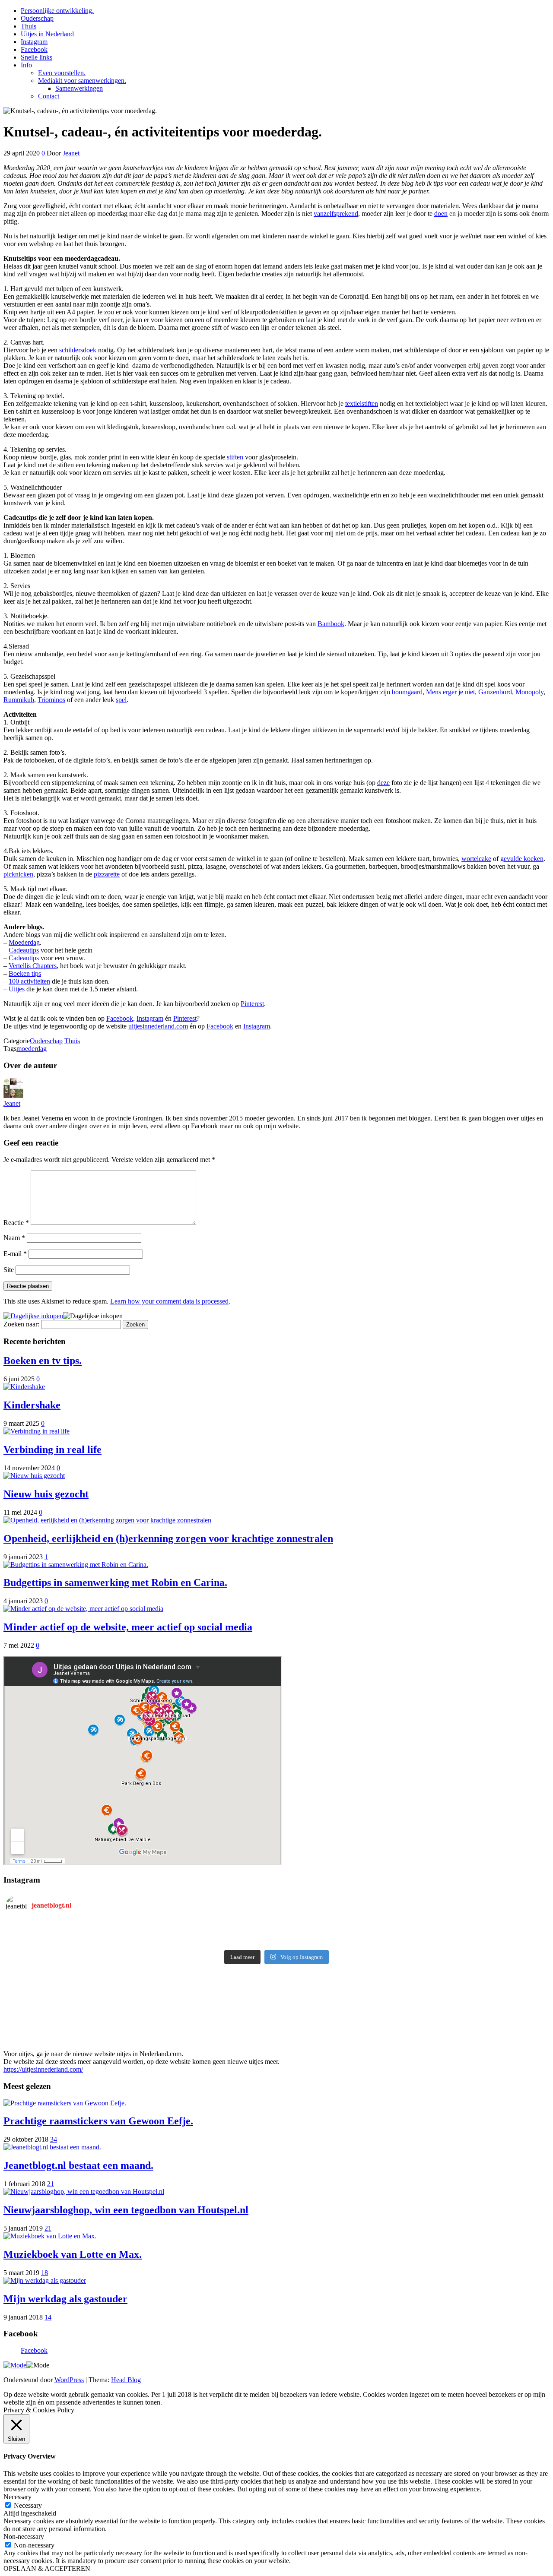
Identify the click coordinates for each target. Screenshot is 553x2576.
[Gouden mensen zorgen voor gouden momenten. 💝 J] (412, 1940)
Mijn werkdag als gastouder (65, 2299)
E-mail (15, 1254)
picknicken (18, 874)
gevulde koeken (522, 859)
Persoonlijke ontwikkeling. (57, 11)
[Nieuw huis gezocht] (34, 1476)
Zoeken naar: (21, 1324)
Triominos (51, 700)
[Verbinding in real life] (37, 1431)
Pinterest (252, 1004)
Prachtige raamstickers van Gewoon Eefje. (98, 2121)
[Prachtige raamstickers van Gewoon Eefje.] (65, 2103)
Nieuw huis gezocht (46, 1494)
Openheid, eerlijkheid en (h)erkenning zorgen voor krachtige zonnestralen (168, 1538)
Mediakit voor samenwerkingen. (82, 81)
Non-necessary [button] (24, 2536)
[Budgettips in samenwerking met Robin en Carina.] (76, 1565)
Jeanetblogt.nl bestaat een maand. (78, 2165)
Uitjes (17, 989)
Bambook (331, 624)
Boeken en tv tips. (43, 1361)
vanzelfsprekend (336, 214)
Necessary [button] (17, 2497)
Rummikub (19, 700)
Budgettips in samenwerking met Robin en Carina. (115, 1582)
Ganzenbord (495, 692)
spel (121, 700)
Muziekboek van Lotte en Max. (73, 2254)
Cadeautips (24, 950)
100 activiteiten (29, 981)
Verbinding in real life (52, 1449)
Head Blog (126, 2380)
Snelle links (37, 57)
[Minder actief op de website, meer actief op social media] (83, 1609)
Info (26, 65)
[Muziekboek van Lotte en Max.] (50, 2236)
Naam (14, 1238)
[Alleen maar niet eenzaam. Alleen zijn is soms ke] (141, 1929)
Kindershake (32, 1405)
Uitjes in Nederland (47, 34)
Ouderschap (37, 18)
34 (54, 2139)
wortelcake (476, 859)
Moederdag (24, 942)
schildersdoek (78, 350)
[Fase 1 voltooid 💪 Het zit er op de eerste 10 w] (141, 1940)
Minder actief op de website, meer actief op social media (128, 1627)
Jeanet (71, 153)
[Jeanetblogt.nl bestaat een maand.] (52, 2147)
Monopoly (529, 692)
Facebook (34, 49)
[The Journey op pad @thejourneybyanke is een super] (412, 1929)
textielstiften (362, 403)
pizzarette (107, 874)
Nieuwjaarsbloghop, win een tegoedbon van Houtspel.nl (126, 2210)
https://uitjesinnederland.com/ (43, 2069)
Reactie (16, 1223)
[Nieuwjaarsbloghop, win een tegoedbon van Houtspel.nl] (84, 2191)
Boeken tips (25, 973)
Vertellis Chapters (33, 966)
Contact (49, 96)
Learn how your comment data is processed (169, 1301)
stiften (235, 457)
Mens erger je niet (450, 692)
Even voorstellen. (62, 73)
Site (9, 1270)
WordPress (69, 2380)
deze (383, 783)
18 (44, 2273)
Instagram (34, 42)
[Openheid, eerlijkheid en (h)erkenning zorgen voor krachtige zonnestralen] (107, 1520)
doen (441, 214)
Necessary (28, 2505)
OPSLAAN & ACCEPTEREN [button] (47, 2568)
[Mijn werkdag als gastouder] (45, 2280)
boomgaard (407, 692)
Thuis (29, 26)
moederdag (32, 1049)
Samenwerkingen (79, 88)
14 (48, 2317)
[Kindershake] (24, 1387)
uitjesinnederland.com (158, 1026)
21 (51, 2184)
